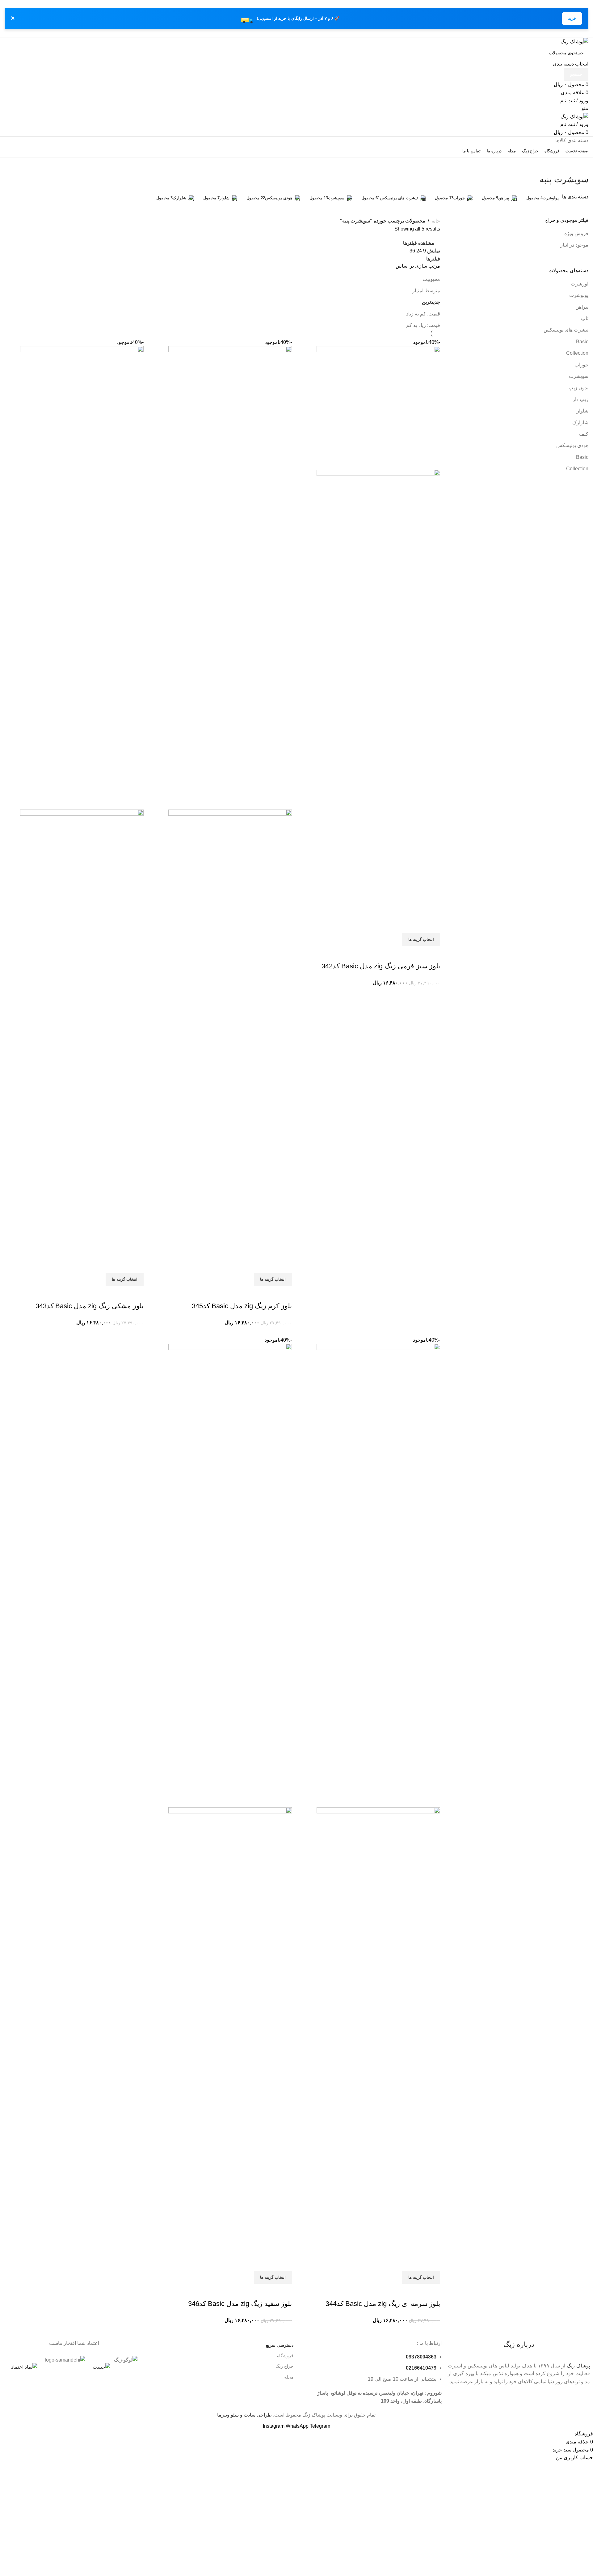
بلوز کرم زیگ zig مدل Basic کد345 (242, 1306)
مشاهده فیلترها (419, 243)
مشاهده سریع (432, 954)
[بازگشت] (581, 166)
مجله (289, 2377)
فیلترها (433, 259)
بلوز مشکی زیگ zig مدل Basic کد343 (90, 1306)
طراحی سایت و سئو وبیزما (244, 2415)
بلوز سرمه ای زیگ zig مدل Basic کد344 (383, 2304)
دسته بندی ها (575, 197)
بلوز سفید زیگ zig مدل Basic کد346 (240, 2304)
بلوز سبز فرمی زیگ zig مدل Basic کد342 (381, 966)
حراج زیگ (284, 2366)
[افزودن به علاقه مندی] (416, 954)
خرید (572, 18)
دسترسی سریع (280, 2345)
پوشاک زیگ (578, 2366)
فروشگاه (285, 2356)
